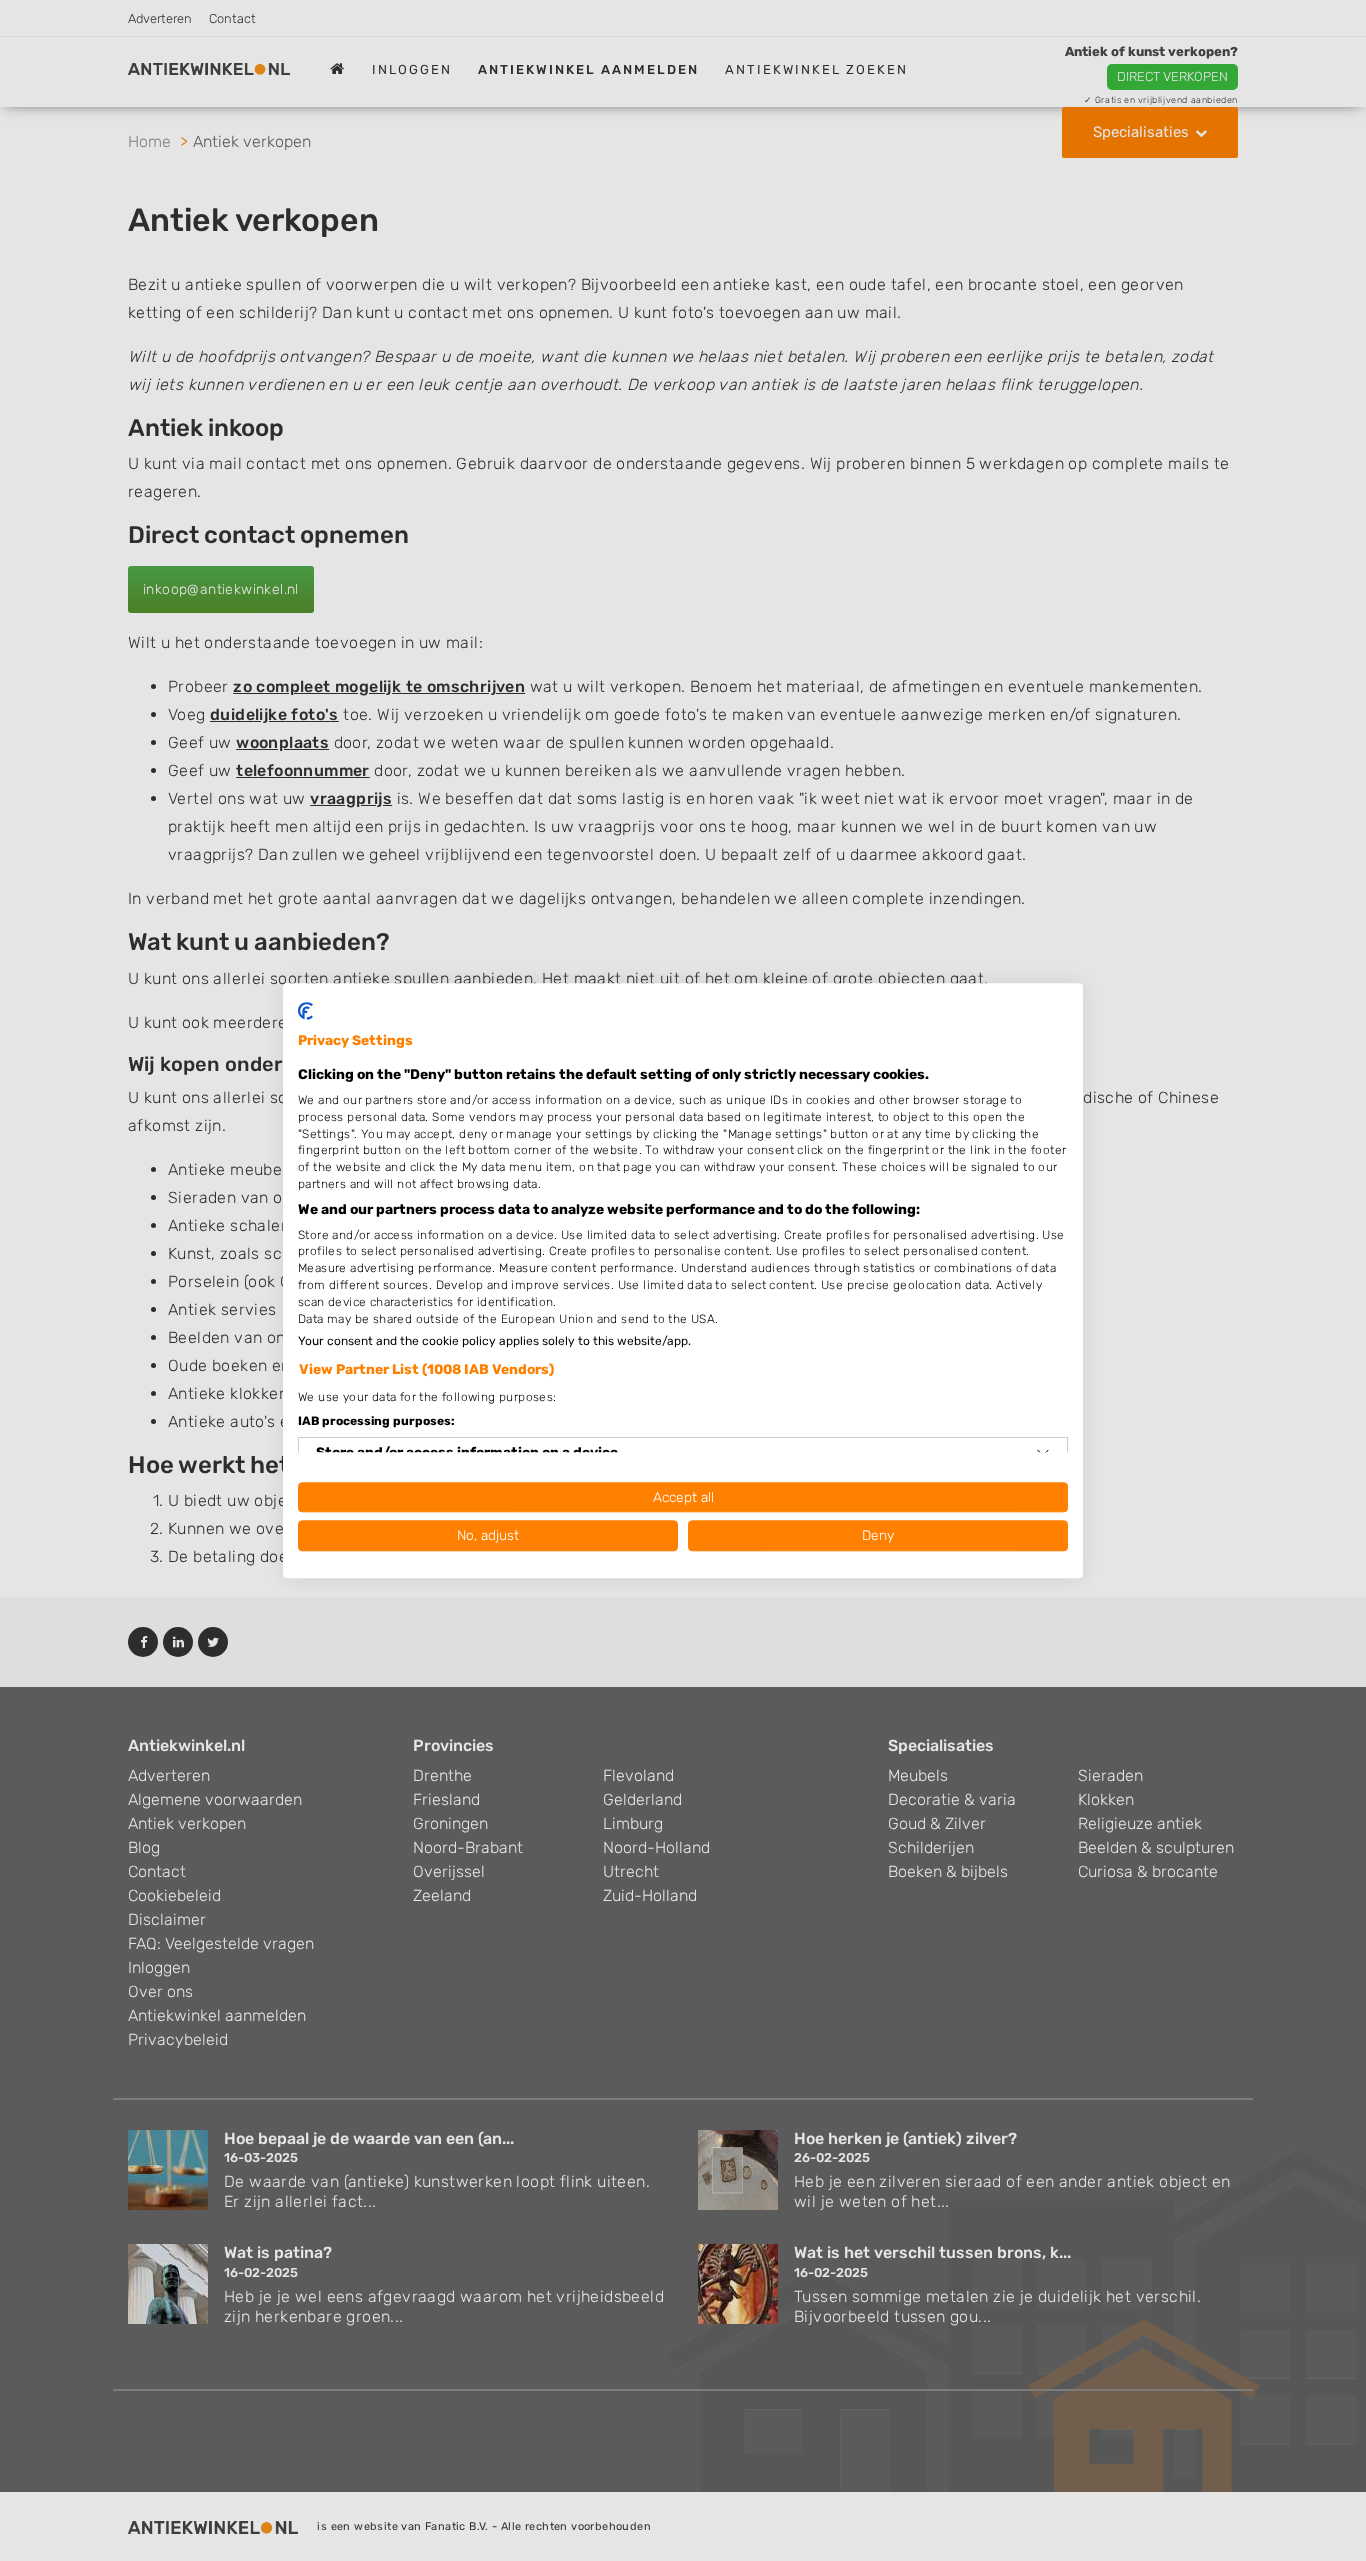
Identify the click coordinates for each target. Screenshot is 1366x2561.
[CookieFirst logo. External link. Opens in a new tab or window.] (305, 1011)
